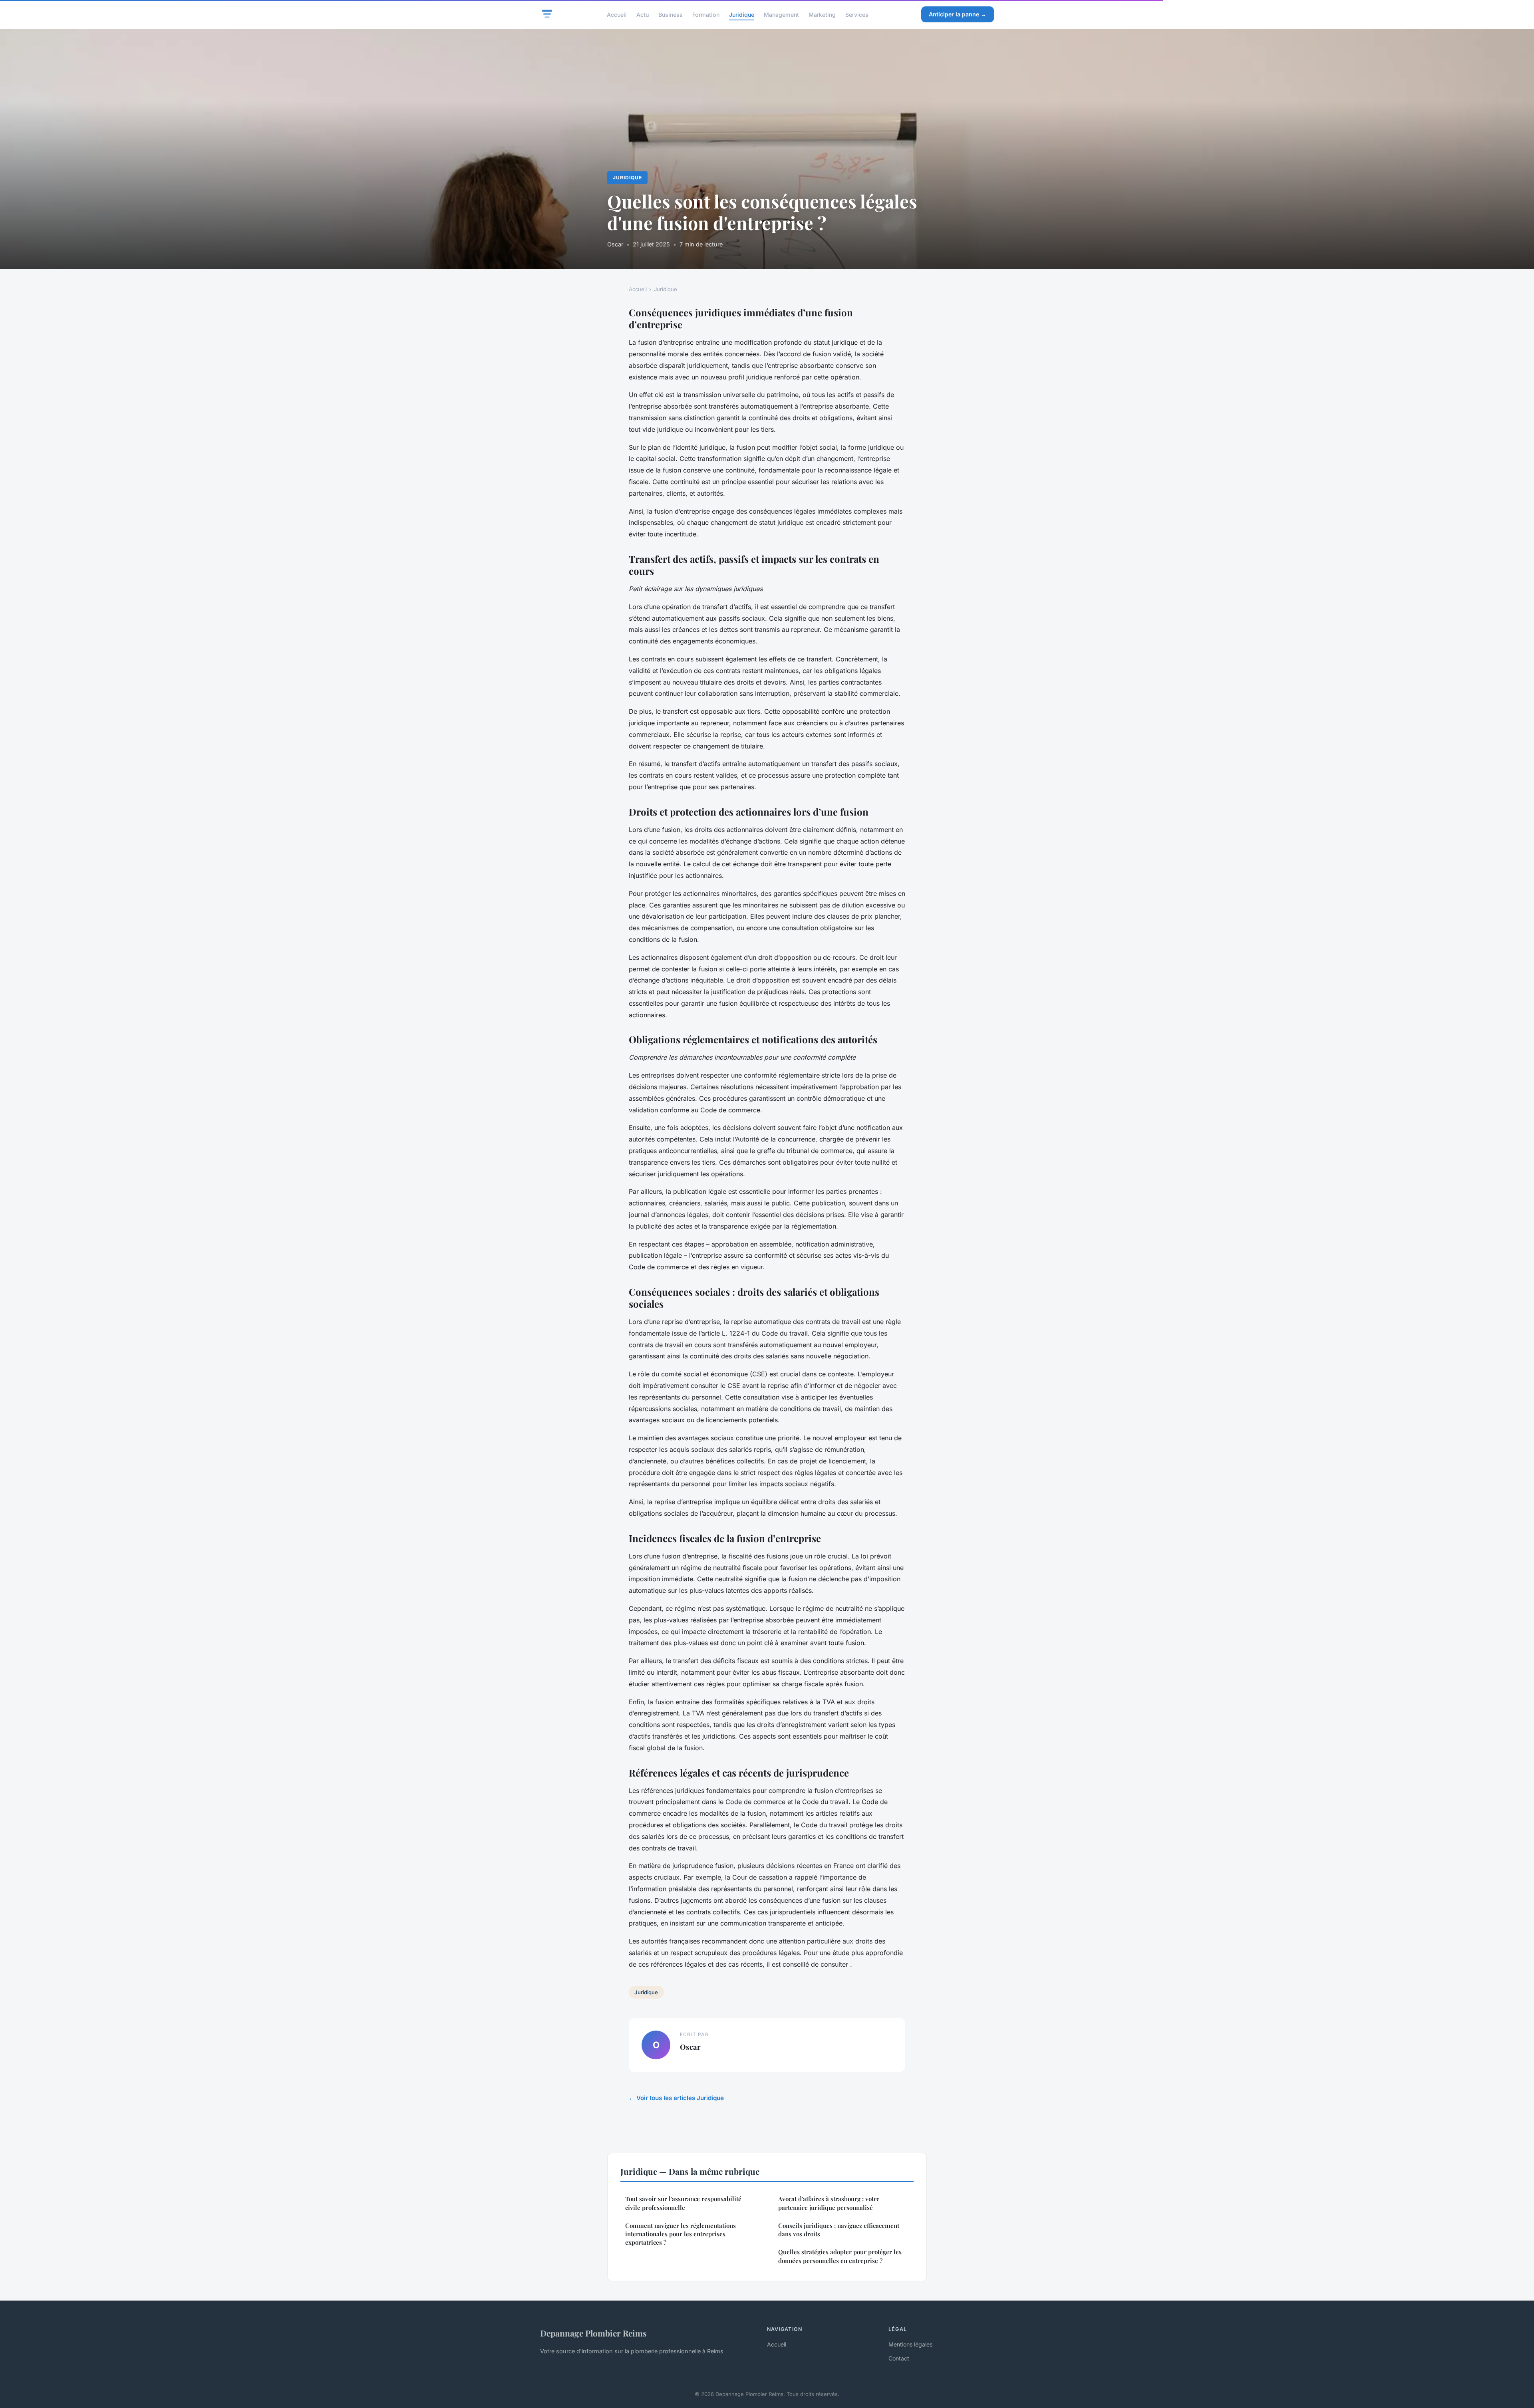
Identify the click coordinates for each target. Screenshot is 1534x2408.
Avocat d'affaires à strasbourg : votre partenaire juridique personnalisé (829, 2203)
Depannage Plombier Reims (593, 2333)
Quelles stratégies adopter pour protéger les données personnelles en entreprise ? (840, 2256)
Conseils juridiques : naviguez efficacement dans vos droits (839, 2230)
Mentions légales (910, 2344)
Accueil (617, 14)
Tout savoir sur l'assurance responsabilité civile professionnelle (683, 2203)
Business (671, 14)
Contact (899, 2358)
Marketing (822, 14)
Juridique (742, 14)
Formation (706, 14)
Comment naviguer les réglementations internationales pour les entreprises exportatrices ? (681, 2234)
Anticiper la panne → (958, 14)
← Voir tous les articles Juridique (676, 2098)
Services (857, 14)
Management (781, 14)
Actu (643, 14)
